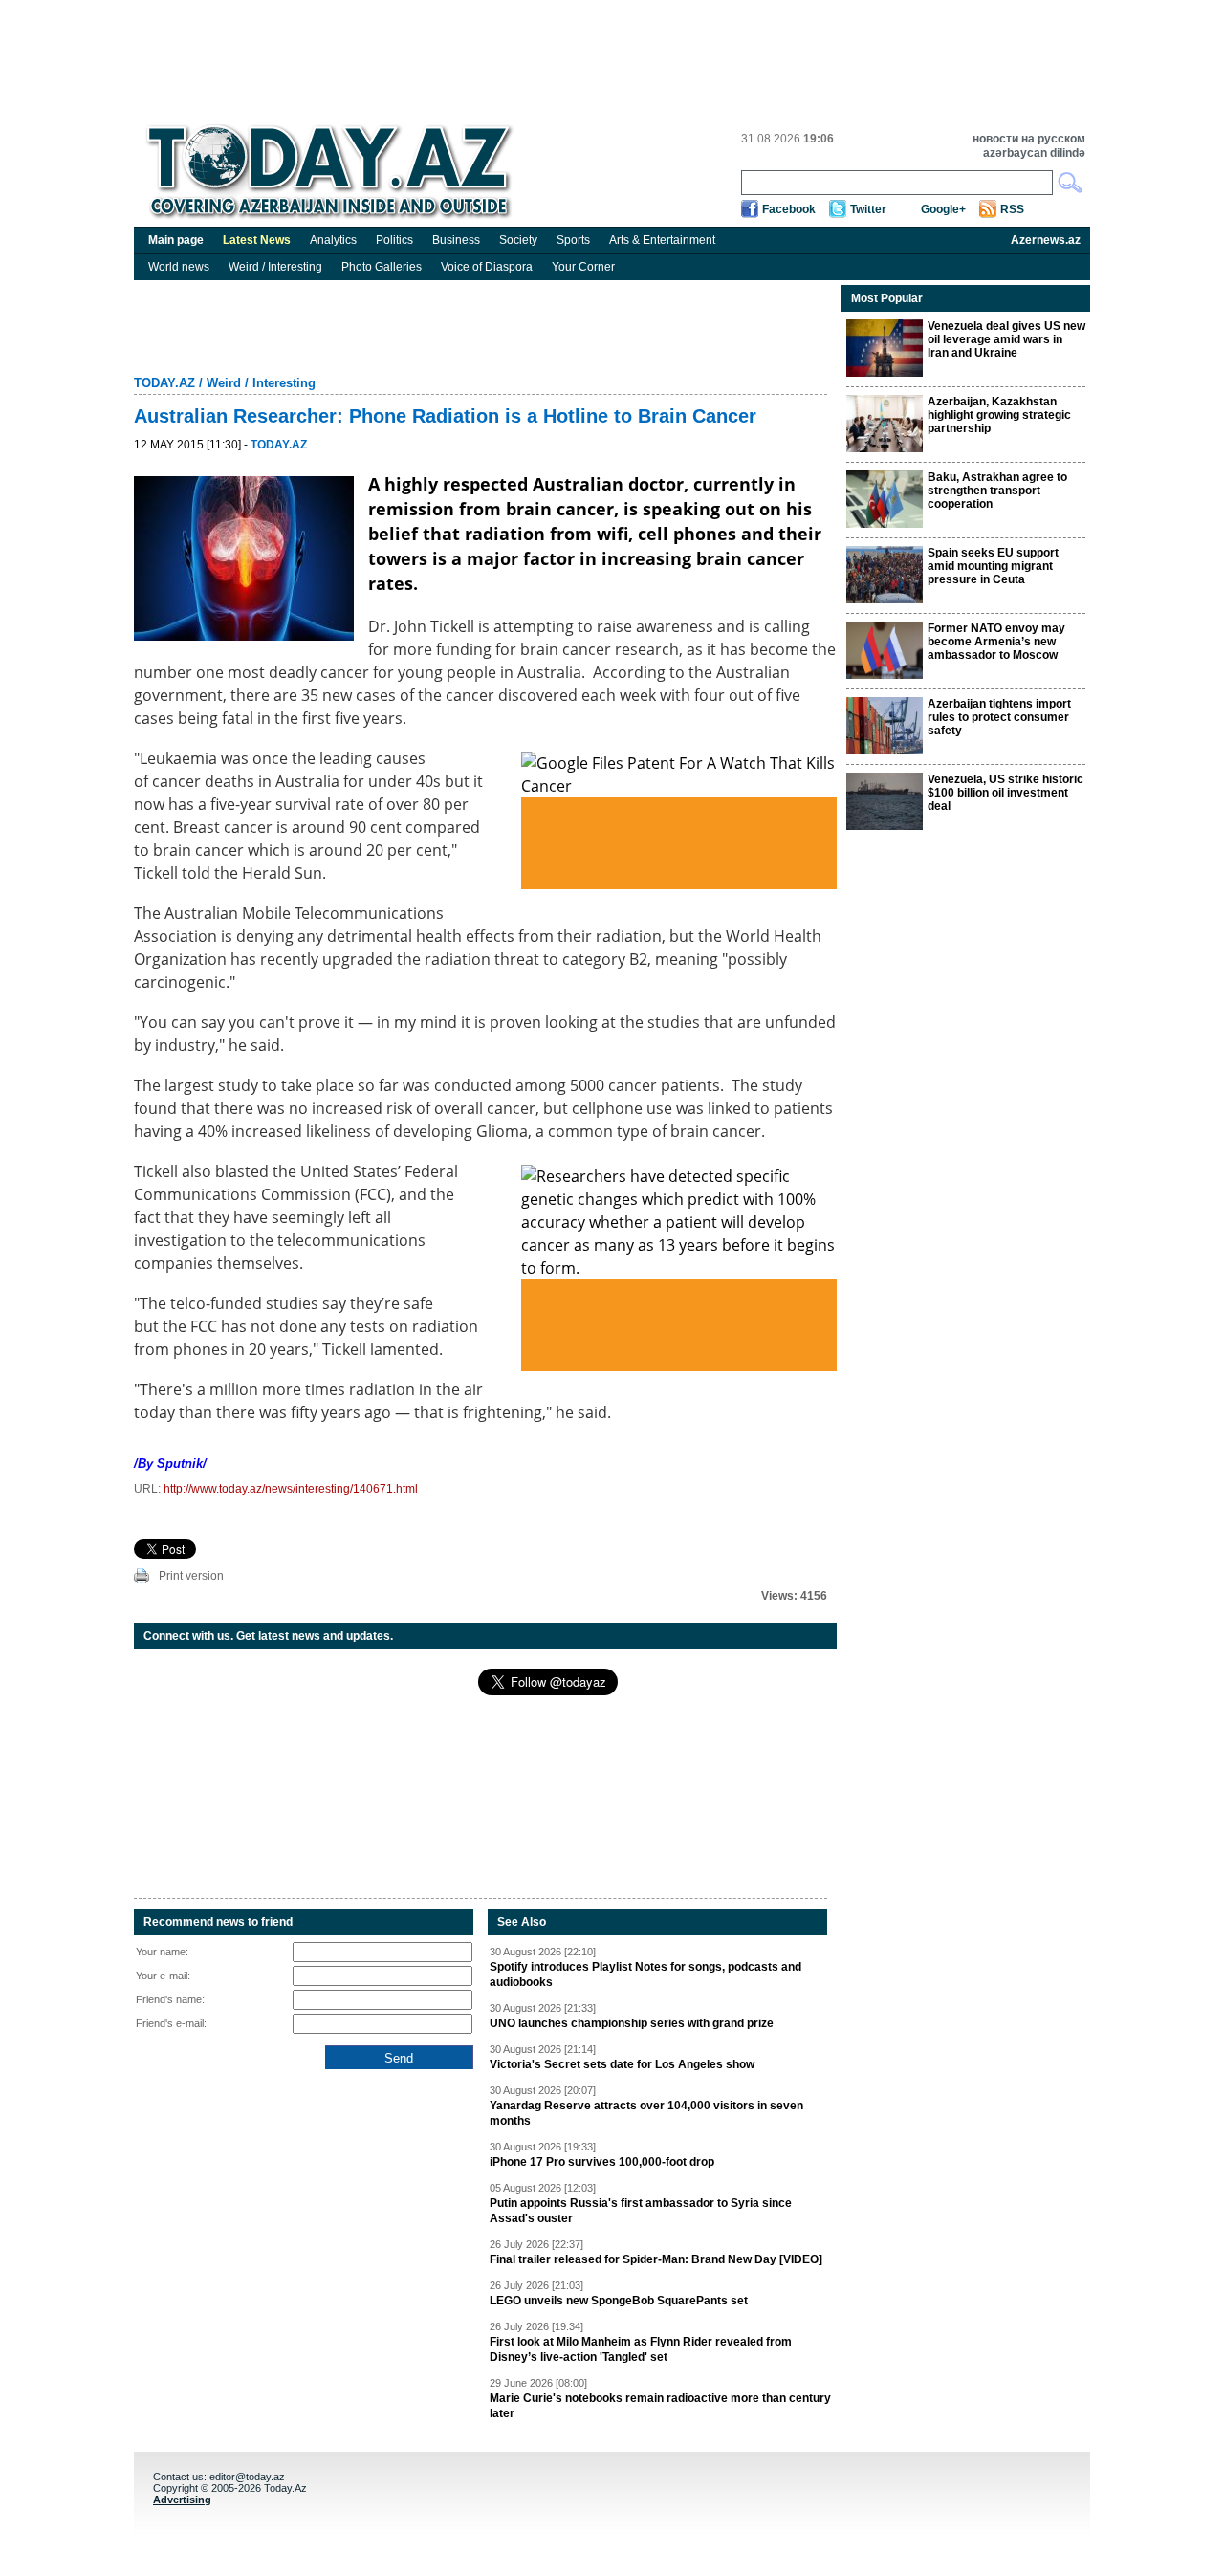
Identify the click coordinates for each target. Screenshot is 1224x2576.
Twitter (868, 209)
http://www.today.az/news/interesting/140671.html (291, 1489)
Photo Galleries (382, 267)
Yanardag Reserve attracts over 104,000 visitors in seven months (646, 2113)
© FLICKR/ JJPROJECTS (769, 1294)
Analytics (333, 240)
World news (179, 267)
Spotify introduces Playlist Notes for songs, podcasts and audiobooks (645, 1975)
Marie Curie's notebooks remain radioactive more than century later (660, 2406)
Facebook (789, 209)
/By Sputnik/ (170, 1463)
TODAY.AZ (164, 383)
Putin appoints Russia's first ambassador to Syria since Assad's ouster (641, 2211)
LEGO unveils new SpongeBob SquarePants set (619, 2301)
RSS (1012, 209)
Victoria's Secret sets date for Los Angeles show (622, 2064)
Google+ (943, 209)
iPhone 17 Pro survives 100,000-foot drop (602, 2162)
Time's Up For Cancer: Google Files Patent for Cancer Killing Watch (678, 843)
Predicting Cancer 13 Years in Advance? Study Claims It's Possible (669, 1325)
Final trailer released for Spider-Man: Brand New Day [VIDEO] (656, 2259)
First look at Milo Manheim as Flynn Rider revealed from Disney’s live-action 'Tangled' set (641, 2349)
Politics (394, 240)
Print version (191, 1576)
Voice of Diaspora (487, 267)
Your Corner (583, 267)
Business (456, 240)
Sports (573, 240)
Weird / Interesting (275, 267)
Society (518, 240)
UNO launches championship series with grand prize (632, 2023)
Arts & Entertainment (662, 240)
